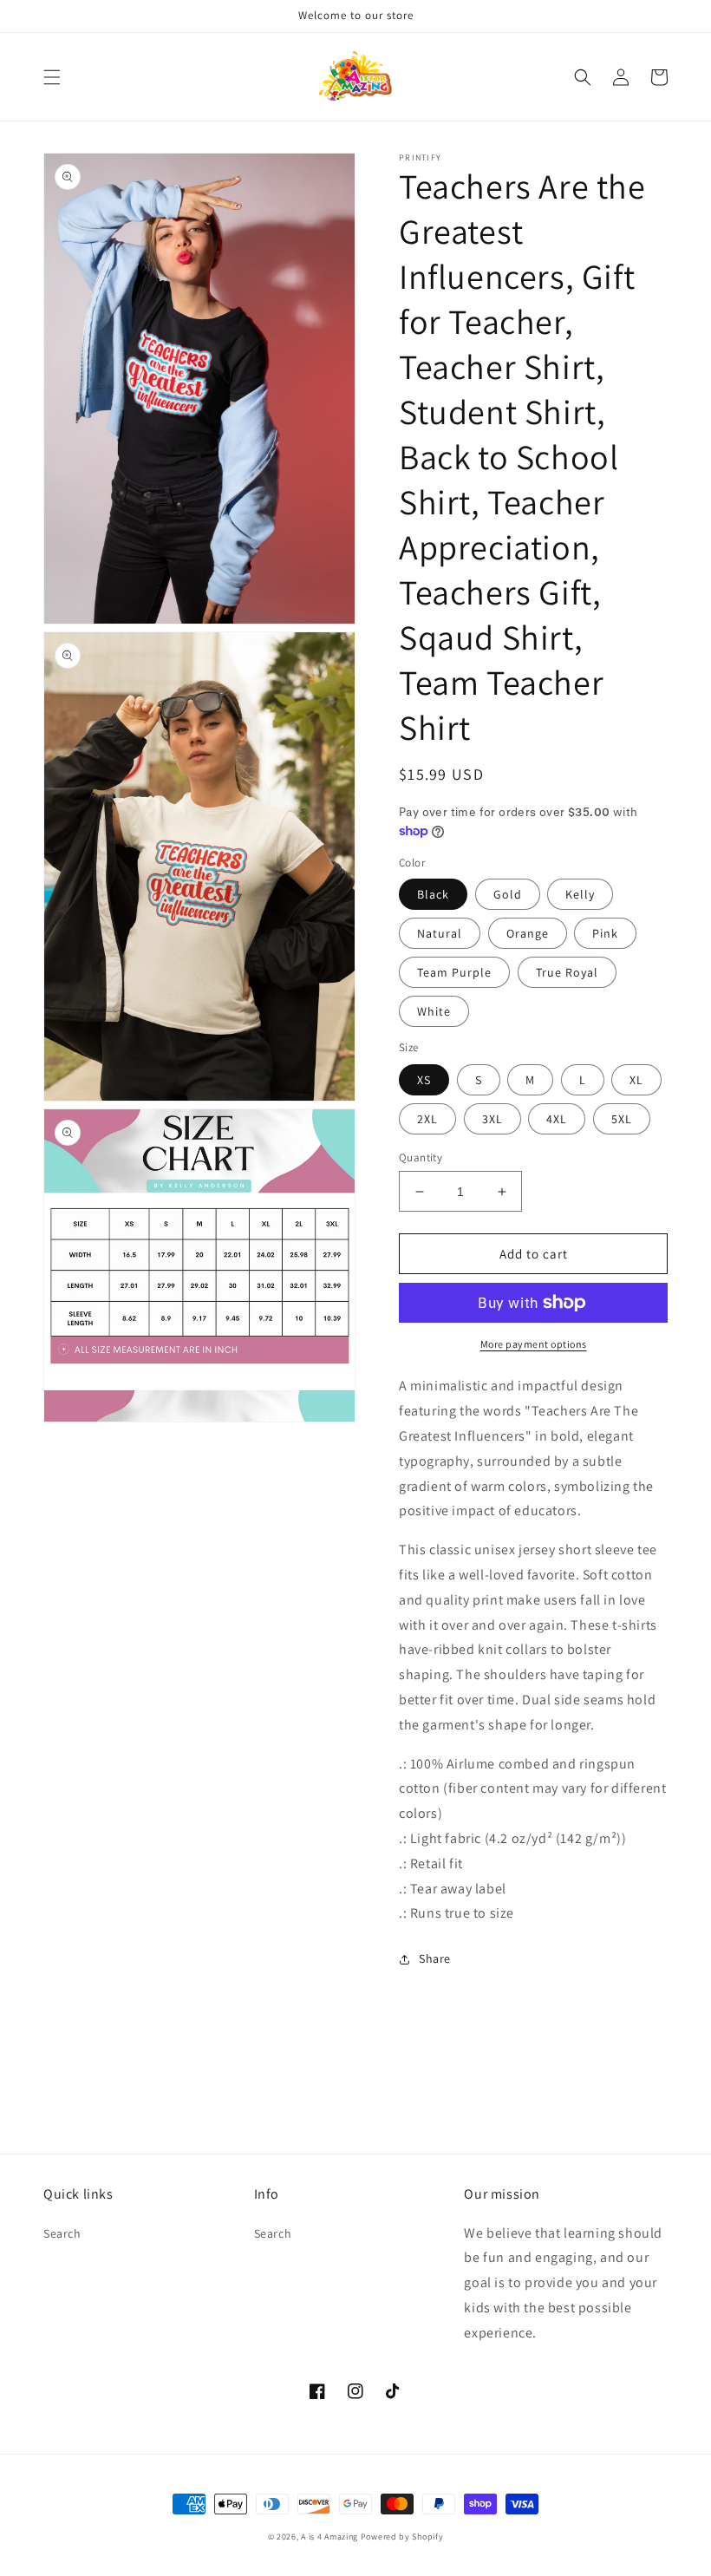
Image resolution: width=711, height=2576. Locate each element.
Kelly (580, 894)
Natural (440, 933)
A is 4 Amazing (329, 2537)
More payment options (534, 1344)
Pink (605, 933)
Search (62, 2233)
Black (433, 894)
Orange (528, 933)
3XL (492, 1119)
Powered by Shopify (402, 2537)
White (434, 1011)
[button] (52, 77)
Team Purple (454, 972)
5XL (622, 1119)
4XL (557, 1119)
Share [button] (435, 1958)
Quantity (421, 1157)
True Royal (567, 972)
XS (424, 1080)
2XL (427, 1119)
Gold (508, 894)
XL (636, 1080)
